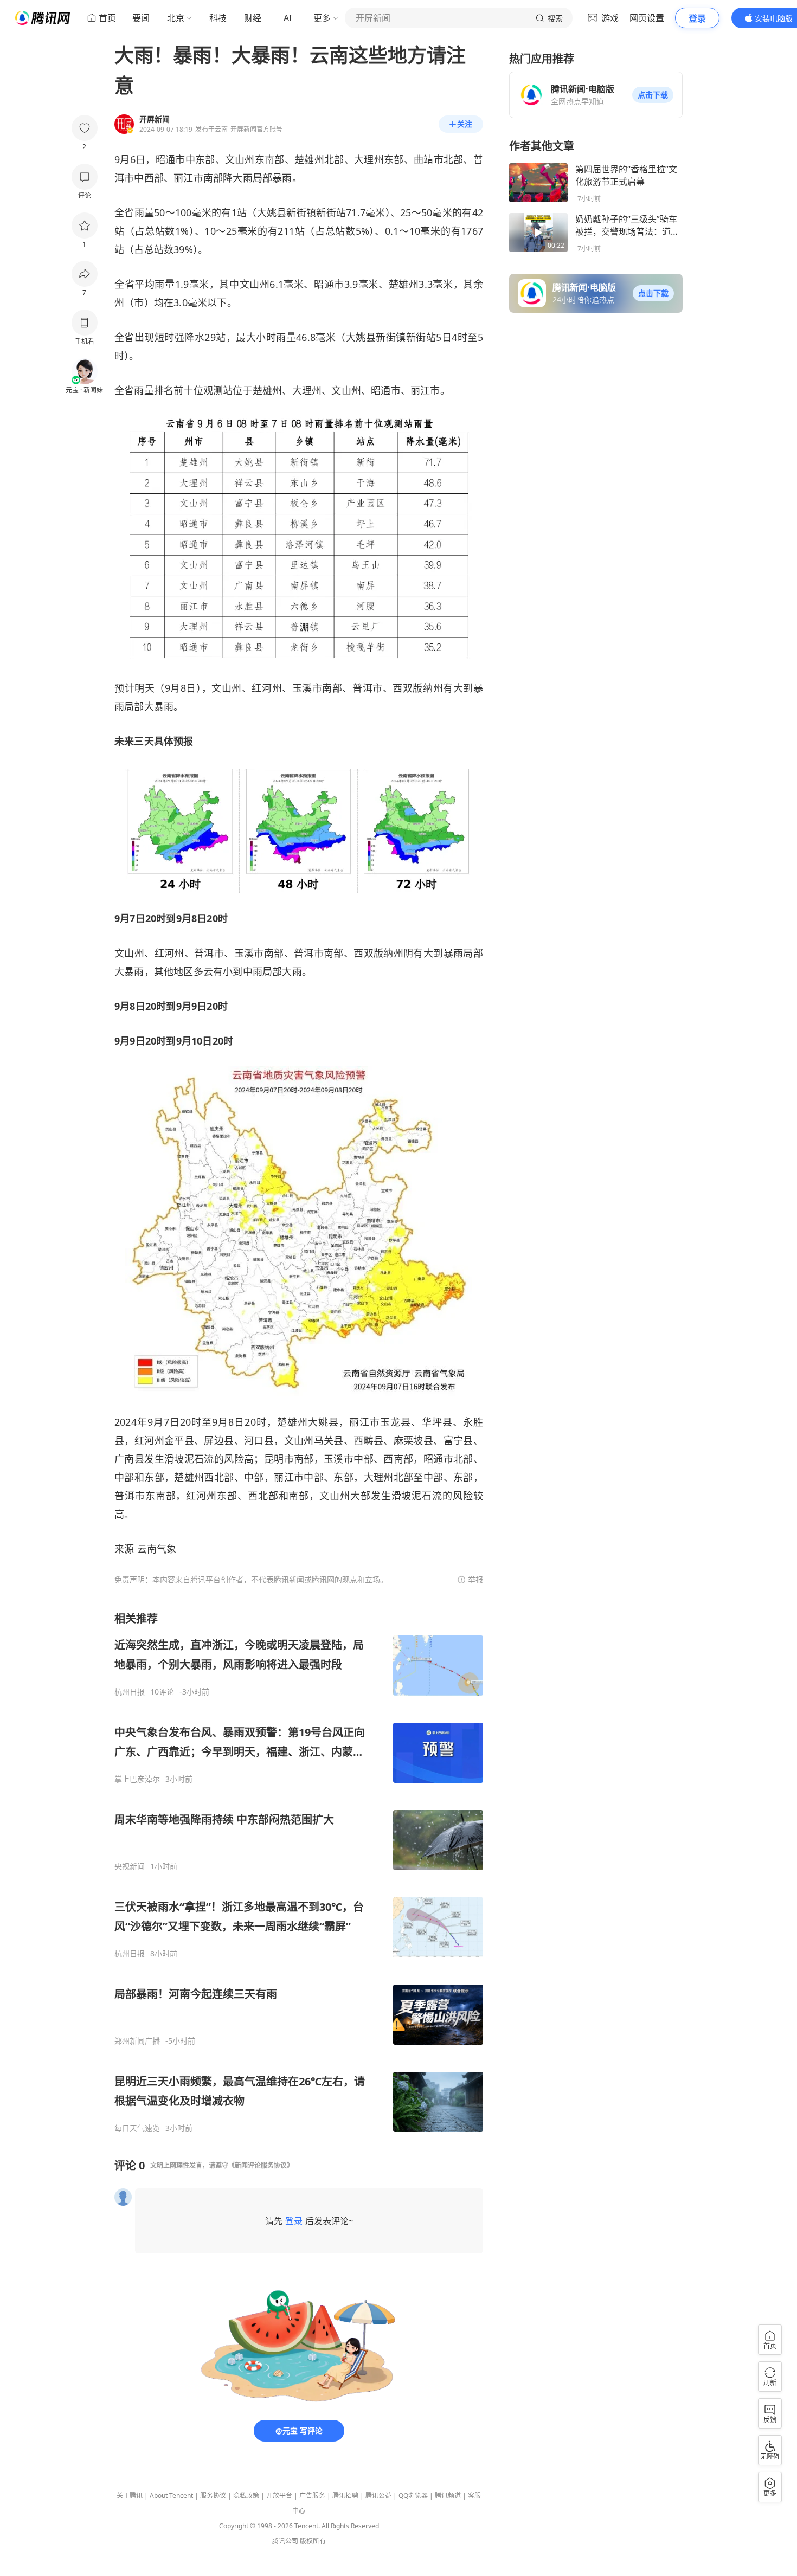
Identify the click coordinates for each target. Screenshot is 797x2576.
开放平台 (279, 2495)
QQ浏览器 (413, 2495)
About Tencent (171, 2495)
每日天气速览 (137, 2128)
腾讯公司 (285, 2541)
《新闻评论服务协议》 (261, 2165)
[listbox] (299, 1872)
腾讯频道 (448, 2495)
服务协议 (213, 2495)
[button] (653, 95)
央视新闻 (130, 1866)
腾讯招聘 (345, 2495)
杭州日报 (130, 1692)
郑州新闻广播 (137, 2041)
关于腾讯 (130, 2495)
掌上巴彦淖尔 (137, 1779)
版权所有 (313, 2541)
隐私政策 (246, 2495)
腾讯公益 (378, 2495)
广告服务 (312, 2495)
